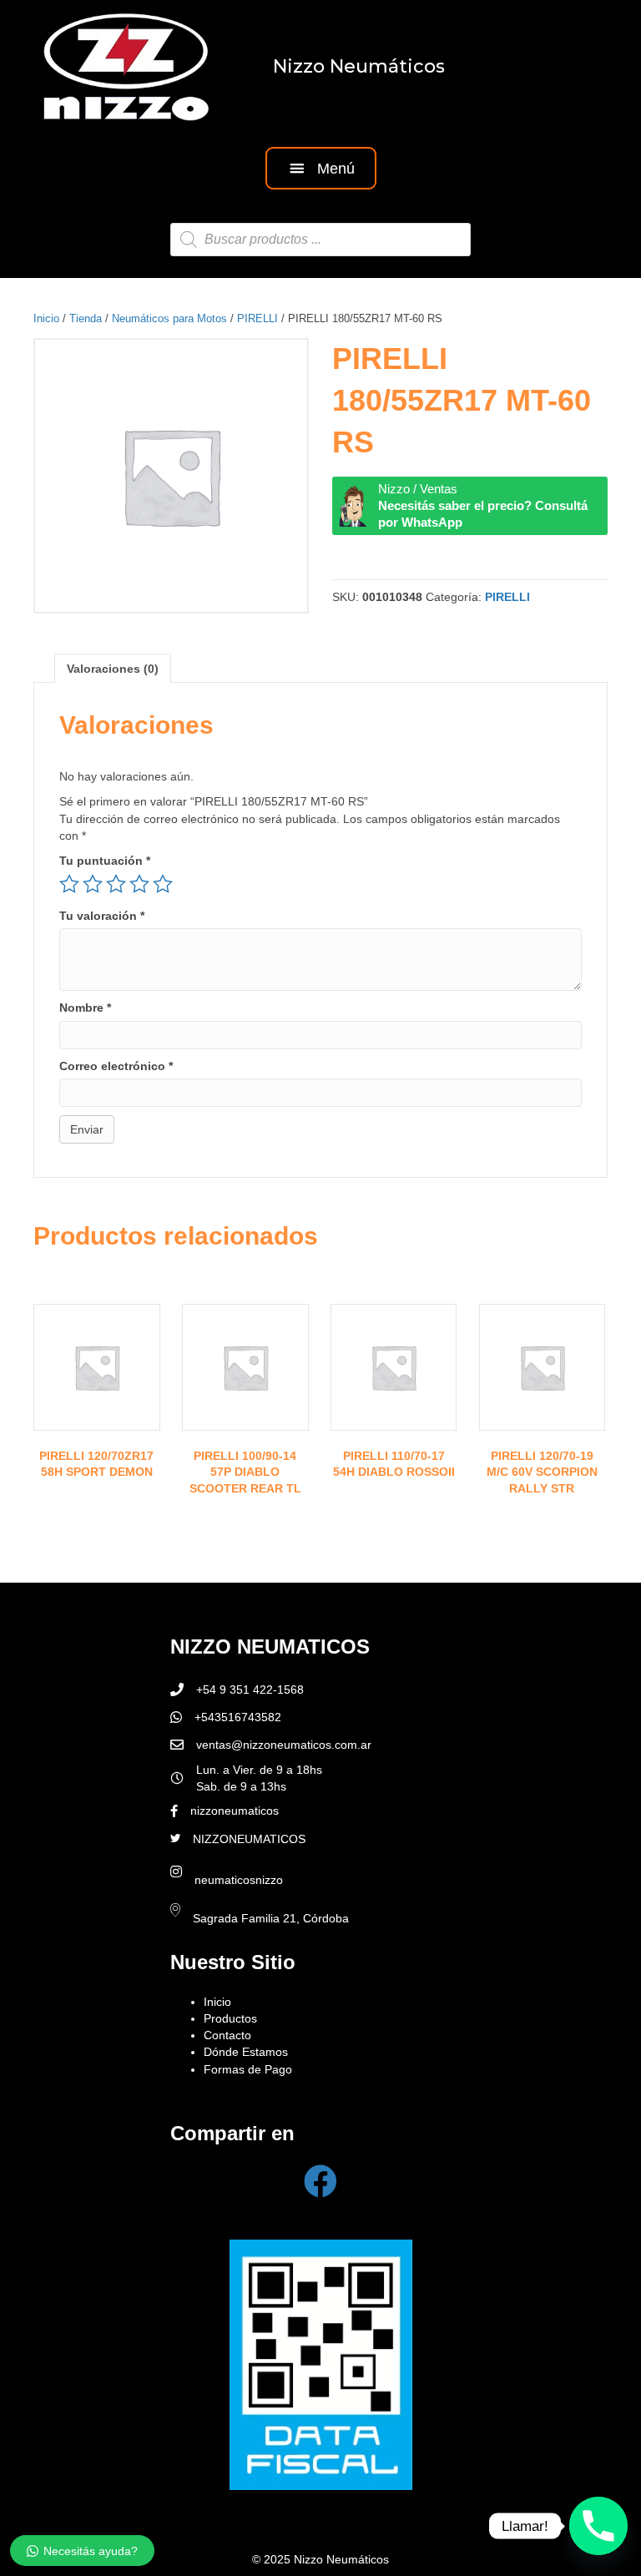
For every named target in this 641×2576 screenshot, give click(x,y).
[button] (321, 168)
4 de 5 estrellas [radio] (139, 884)
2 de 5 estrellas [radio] (93, 884)
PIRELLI (257, 318)
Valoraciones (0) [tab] (113, 669)
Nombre (85, 1008)
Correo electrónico (116, 1066)
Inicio (46, 318)
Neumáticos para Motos (169, 318)
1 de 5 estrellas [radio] (69, 884)
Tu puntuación (105, 861)
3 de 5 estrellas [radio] (116, 884)
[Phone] (598, 2526)
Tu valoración (102, 916)
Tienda (86, 318)
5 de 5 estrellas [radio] (163, 884)
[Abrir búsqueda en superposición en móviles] (320, 240)
